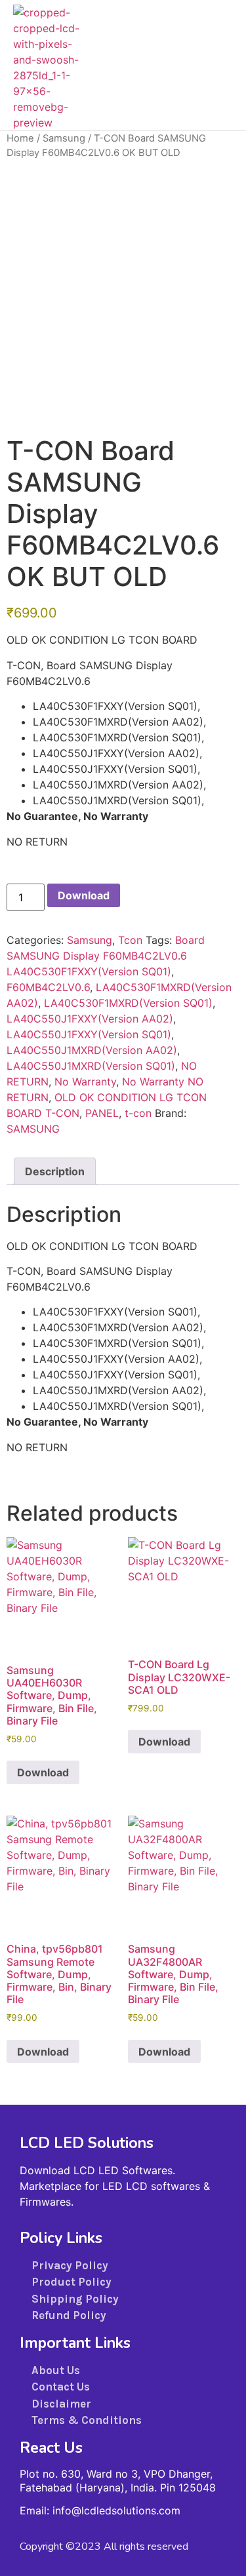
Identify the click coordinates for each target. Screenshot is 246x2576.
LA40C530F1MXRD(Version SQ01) (128, 1003)
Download (84, 895)
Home (20, 138)
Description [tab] (55, 1171)
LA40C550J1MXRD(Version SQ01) (91, 1066)
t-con (138, 1113)
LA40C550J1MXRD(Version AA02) (92, 1050)
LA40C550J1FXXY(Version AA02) (90, 1019)
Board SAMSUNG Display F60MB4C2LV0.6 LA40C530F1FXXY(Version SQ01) (106, 956)
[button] (216, 66)
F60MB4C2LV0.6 (48, 987)
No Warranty (85, 1082)
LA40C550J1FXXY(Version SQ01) (89, 1034)
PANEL (102, 1113)
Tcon (130, 940)
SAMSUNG (33, 1129)
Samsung (64, 138)
